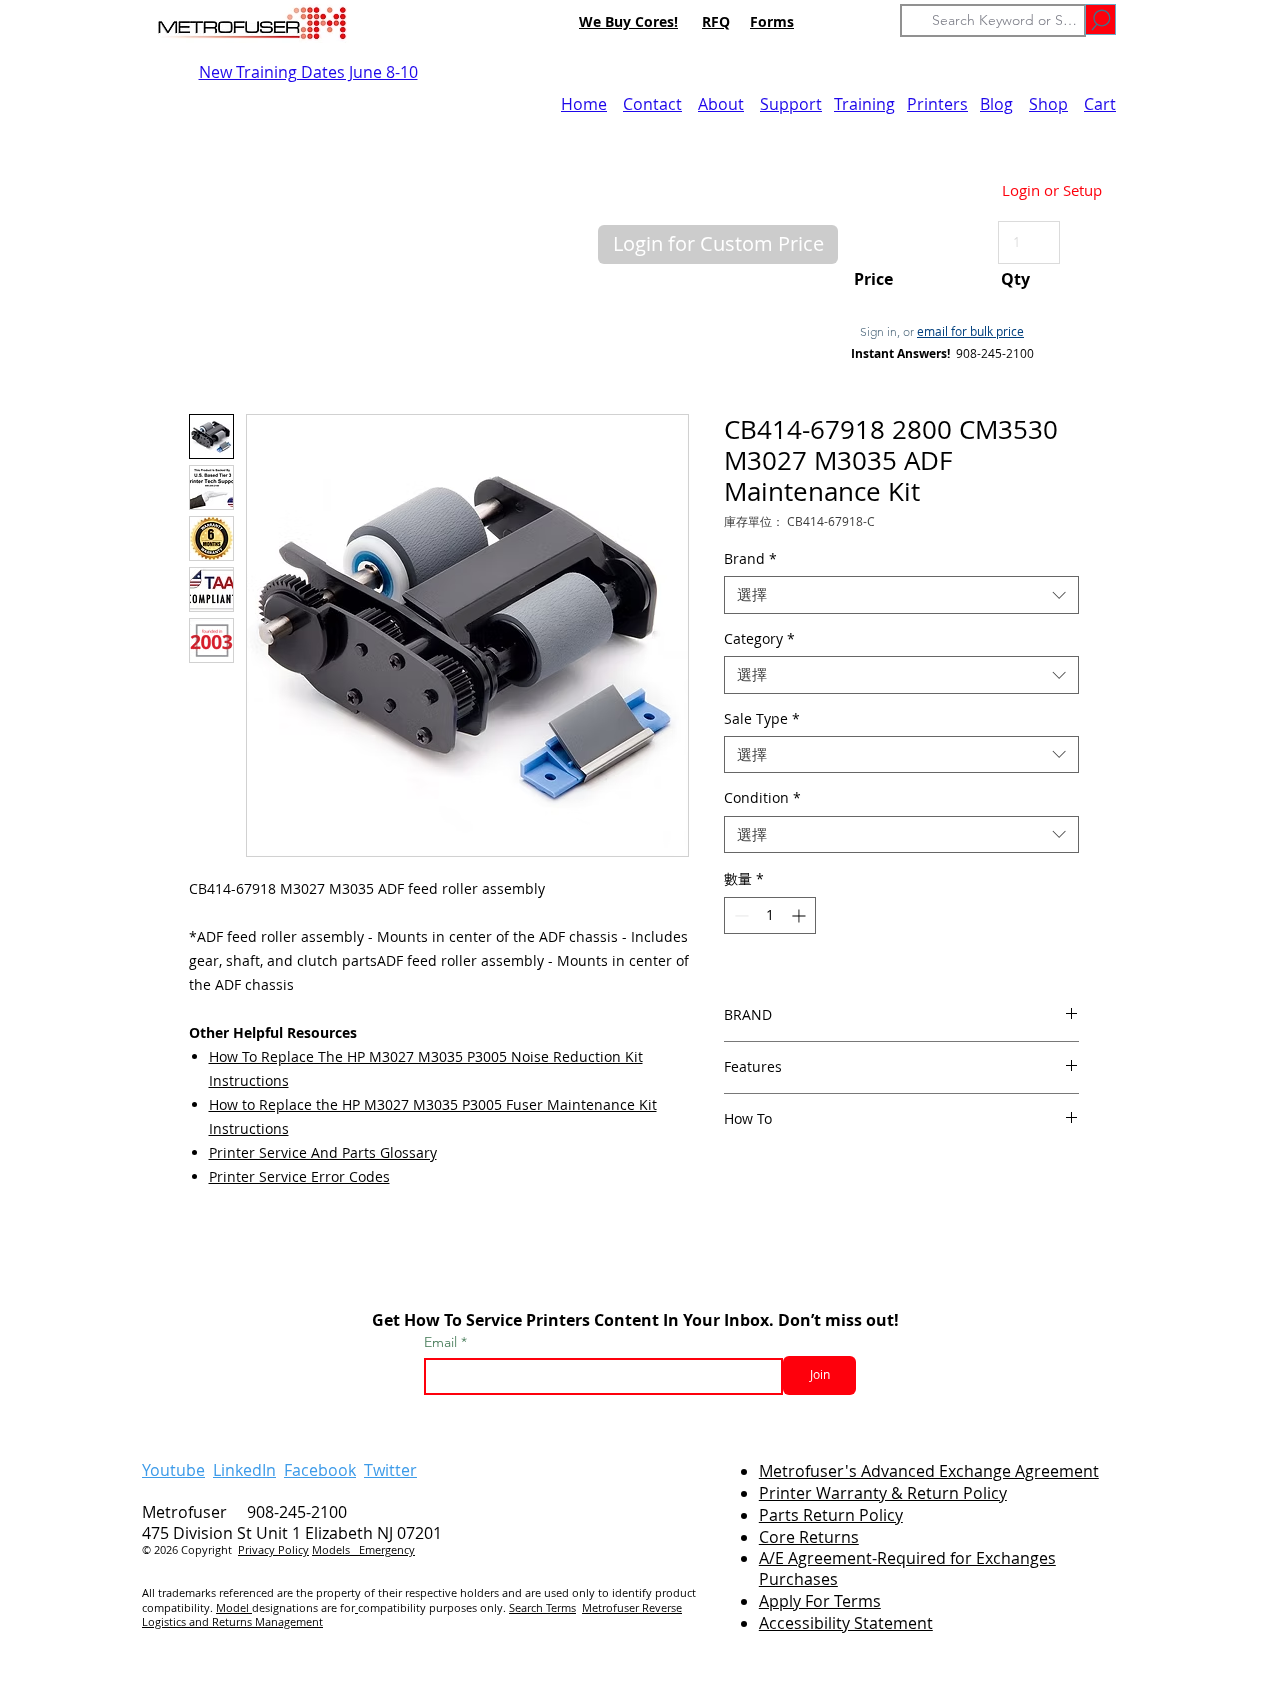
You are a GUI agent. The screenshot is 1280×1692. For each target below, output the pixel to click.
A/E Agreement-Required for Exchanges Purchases (907, 1568)
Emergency (387, 1549)
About (721, 104)
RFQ (716, 21)
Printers (937, 104)
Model (234, 1607)
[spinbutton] (770, 915)
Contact (652, 104)
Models (335, 1549)
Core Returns (809, 1537)
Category (759, 639)
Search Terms (542, 1607)
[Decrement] (739, 915)
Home (584, 104)
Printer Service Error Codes (299, 1176)
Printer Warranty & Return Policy (883, 1493)
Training (864, 104)
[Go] (1100, 19)
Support (791, 104)
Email (442, 1342)
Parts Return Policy (831, 1515)
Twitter (390, 1470)
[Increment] (800, 915)
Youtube (173, 1470)
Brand (750, 559)
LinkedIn (244, 1470)
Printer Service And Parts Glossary (323, 1152)
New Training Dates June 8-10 (308, 72)
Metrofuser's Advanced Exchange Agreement (929, 1471)
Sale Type (762, 719)
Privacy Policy (273, 1549)
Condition (762, 798)
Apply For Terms (820, 1601)
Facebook (320, 1470)
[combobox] (901, 595)
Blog (996, 104)
